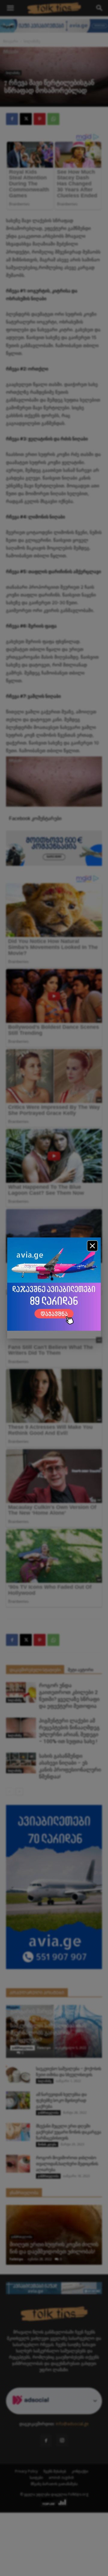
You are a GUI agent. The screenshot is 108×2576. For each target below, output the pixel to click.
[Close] (92, 1246)
